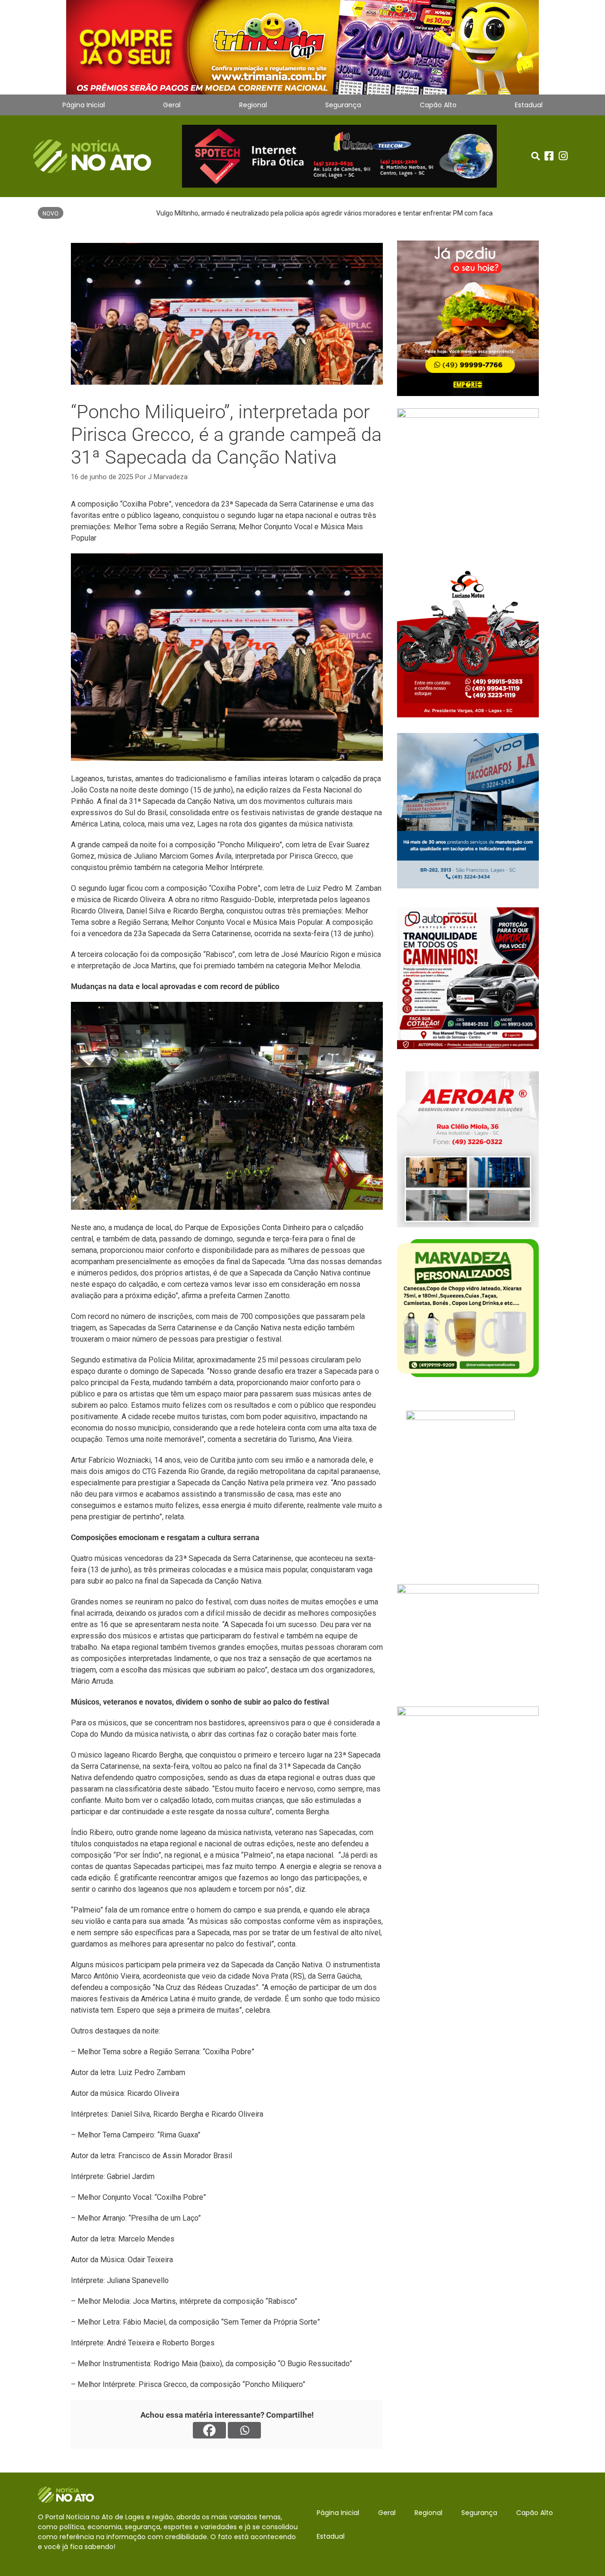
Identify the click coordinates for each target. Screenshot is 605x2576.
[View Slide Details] (302, 47)
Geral (172, 105)
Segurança (343, 105)
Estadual (529, 105)
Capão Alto (438, 105)
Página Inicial (84, 105)
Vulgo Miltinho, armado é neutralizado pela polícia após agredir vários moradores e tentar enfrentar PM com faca (237, 213)
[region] (302, 47)
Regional (253, 105)
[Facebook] (209, 2430)
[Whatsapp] (244, 2430)
